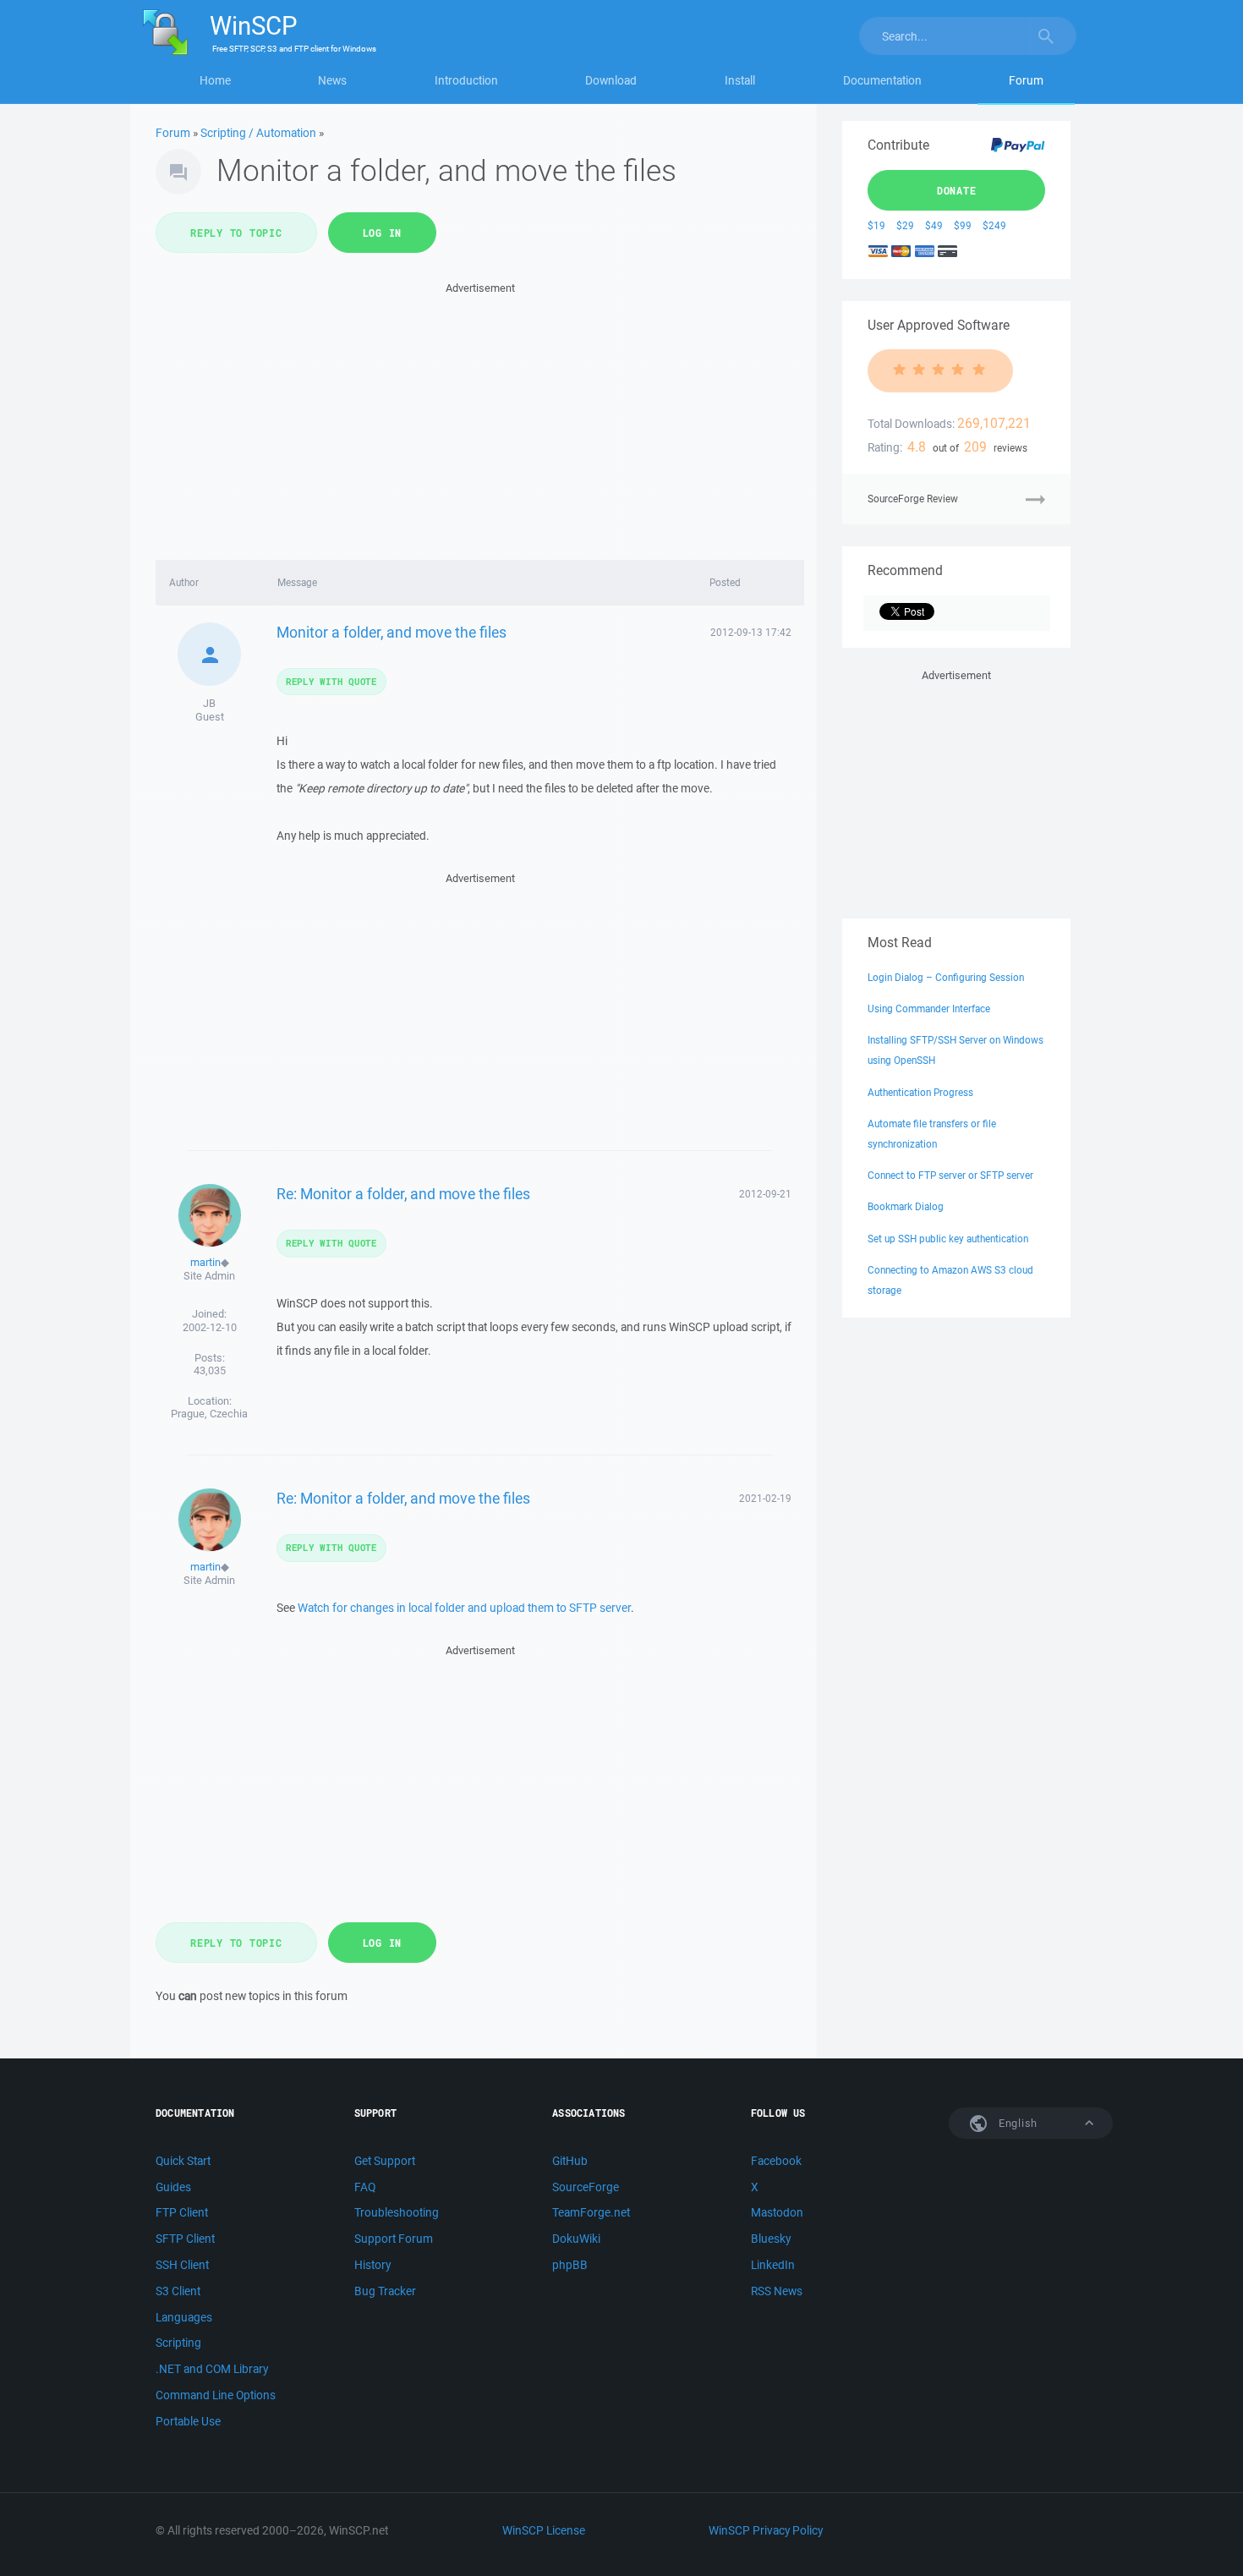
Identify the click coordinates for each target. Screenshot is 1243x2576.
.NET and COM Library (212, 2369)
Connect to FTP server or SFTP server (950, 1175)
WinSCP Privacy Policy (766, 2530)
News (332, 80)
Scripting (178, 2343)
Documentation (882, 80)
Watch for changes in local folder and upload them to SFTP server (464, 1608)
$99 (963, 225)
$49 (934, 225)
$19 (876, 225)
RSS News (777, 2291)
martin (205, 1262)
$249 (994, 225)
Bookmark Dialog (906, 1206)
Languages (184, 2317)
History (372, 2265)
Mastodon (777, 2212)
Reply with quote (331, 681)
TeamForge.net (591, 2212)
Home (215, 80)
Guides (173, 2187)
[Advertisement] (480, 416)
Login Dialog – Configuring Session (946, 977)
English (1016, 2123)
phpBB (570, 2265)
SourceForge (586, 2187)
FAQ (365, 2187)
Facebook (776, 2161)
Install (740, 80)
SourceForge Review (913, 499)
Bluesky (771, 2239)
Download (611, 80)
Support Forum (394, 2239)
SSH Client (182, 2265)
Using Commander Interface (929, 1008)
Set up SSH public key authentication (948, 1239)
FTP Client (182, 2212)
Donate (957, 190)
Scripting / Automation (258, 133)
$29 (905, 225)
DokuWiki (576, 2239)
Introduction (466, 80)
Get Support (385, 2161)
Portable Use (188, 2421)
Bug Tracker (385, 2291)
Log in (383, 233)
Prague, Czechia (209, 1414)
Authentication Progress (920, 1092)
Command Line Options (216, 2395)
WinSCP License (544, 2530)
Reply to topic (236, 233)
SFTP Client (185, 2239)
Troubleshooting (397, 2212)
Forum (1026, 80)
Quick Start (183, 2161)
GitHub (570, 2161)
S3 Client (178, 2291)
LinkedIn (773, 2265)
